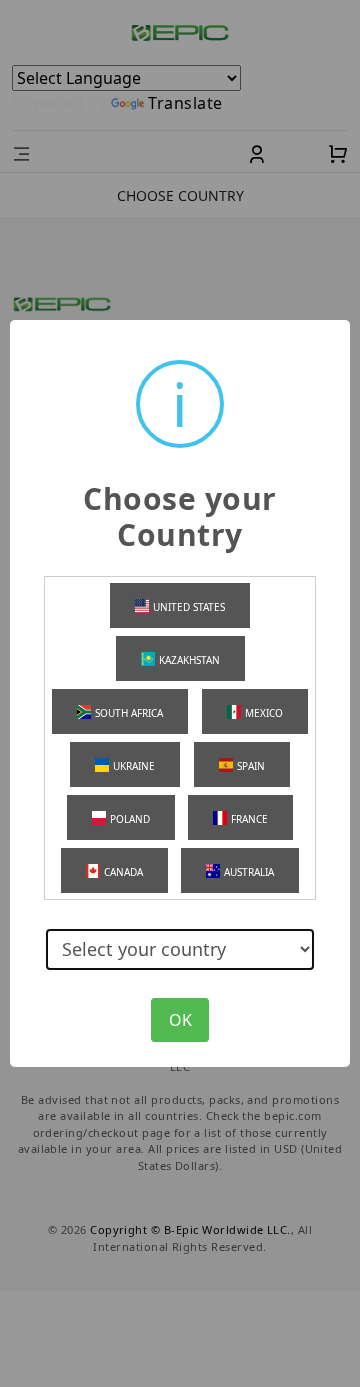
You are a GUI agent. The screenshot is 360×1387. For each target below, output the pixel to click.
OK (180, 1020)
